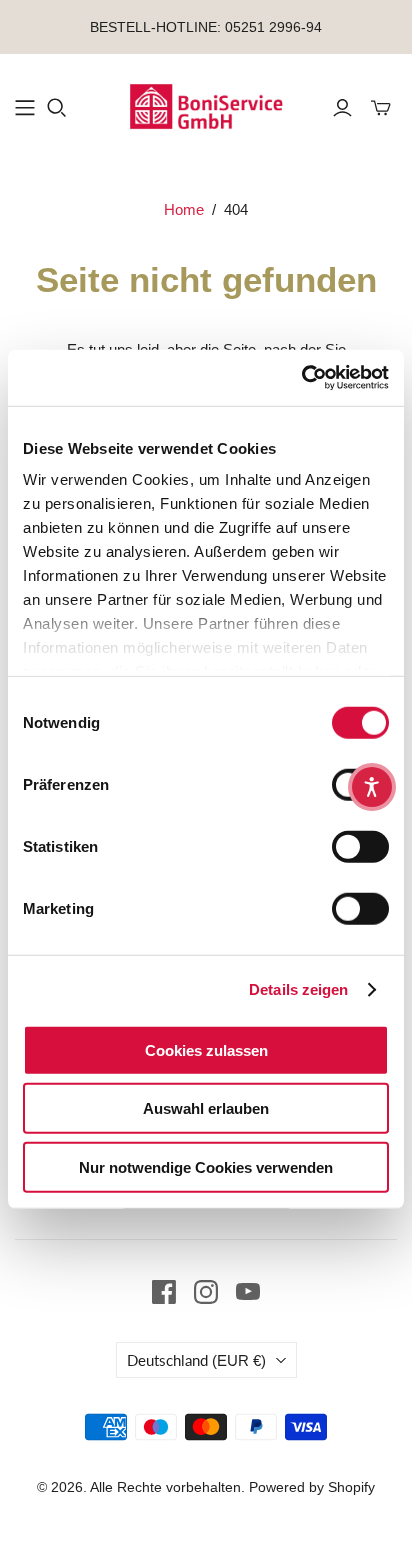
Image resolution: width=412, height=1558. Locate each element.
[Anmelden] (342, 108)
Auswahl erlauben (206, 1108)
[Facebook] (164, 1292)
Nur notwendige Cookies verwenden (206, 1166)
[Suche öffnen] (57, 108)
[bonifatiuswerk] (206, 105)
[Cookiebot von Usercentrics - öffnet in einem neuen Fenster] (301, 378)
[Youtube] (248, 1292)
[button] (372, 787)
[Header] (25, 108)
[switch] (360, 846)
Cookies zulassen (206, 1049)
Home (184, 209)
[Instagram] (206, 1292)
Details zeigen (298, 989)
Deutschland (196, 1360)
